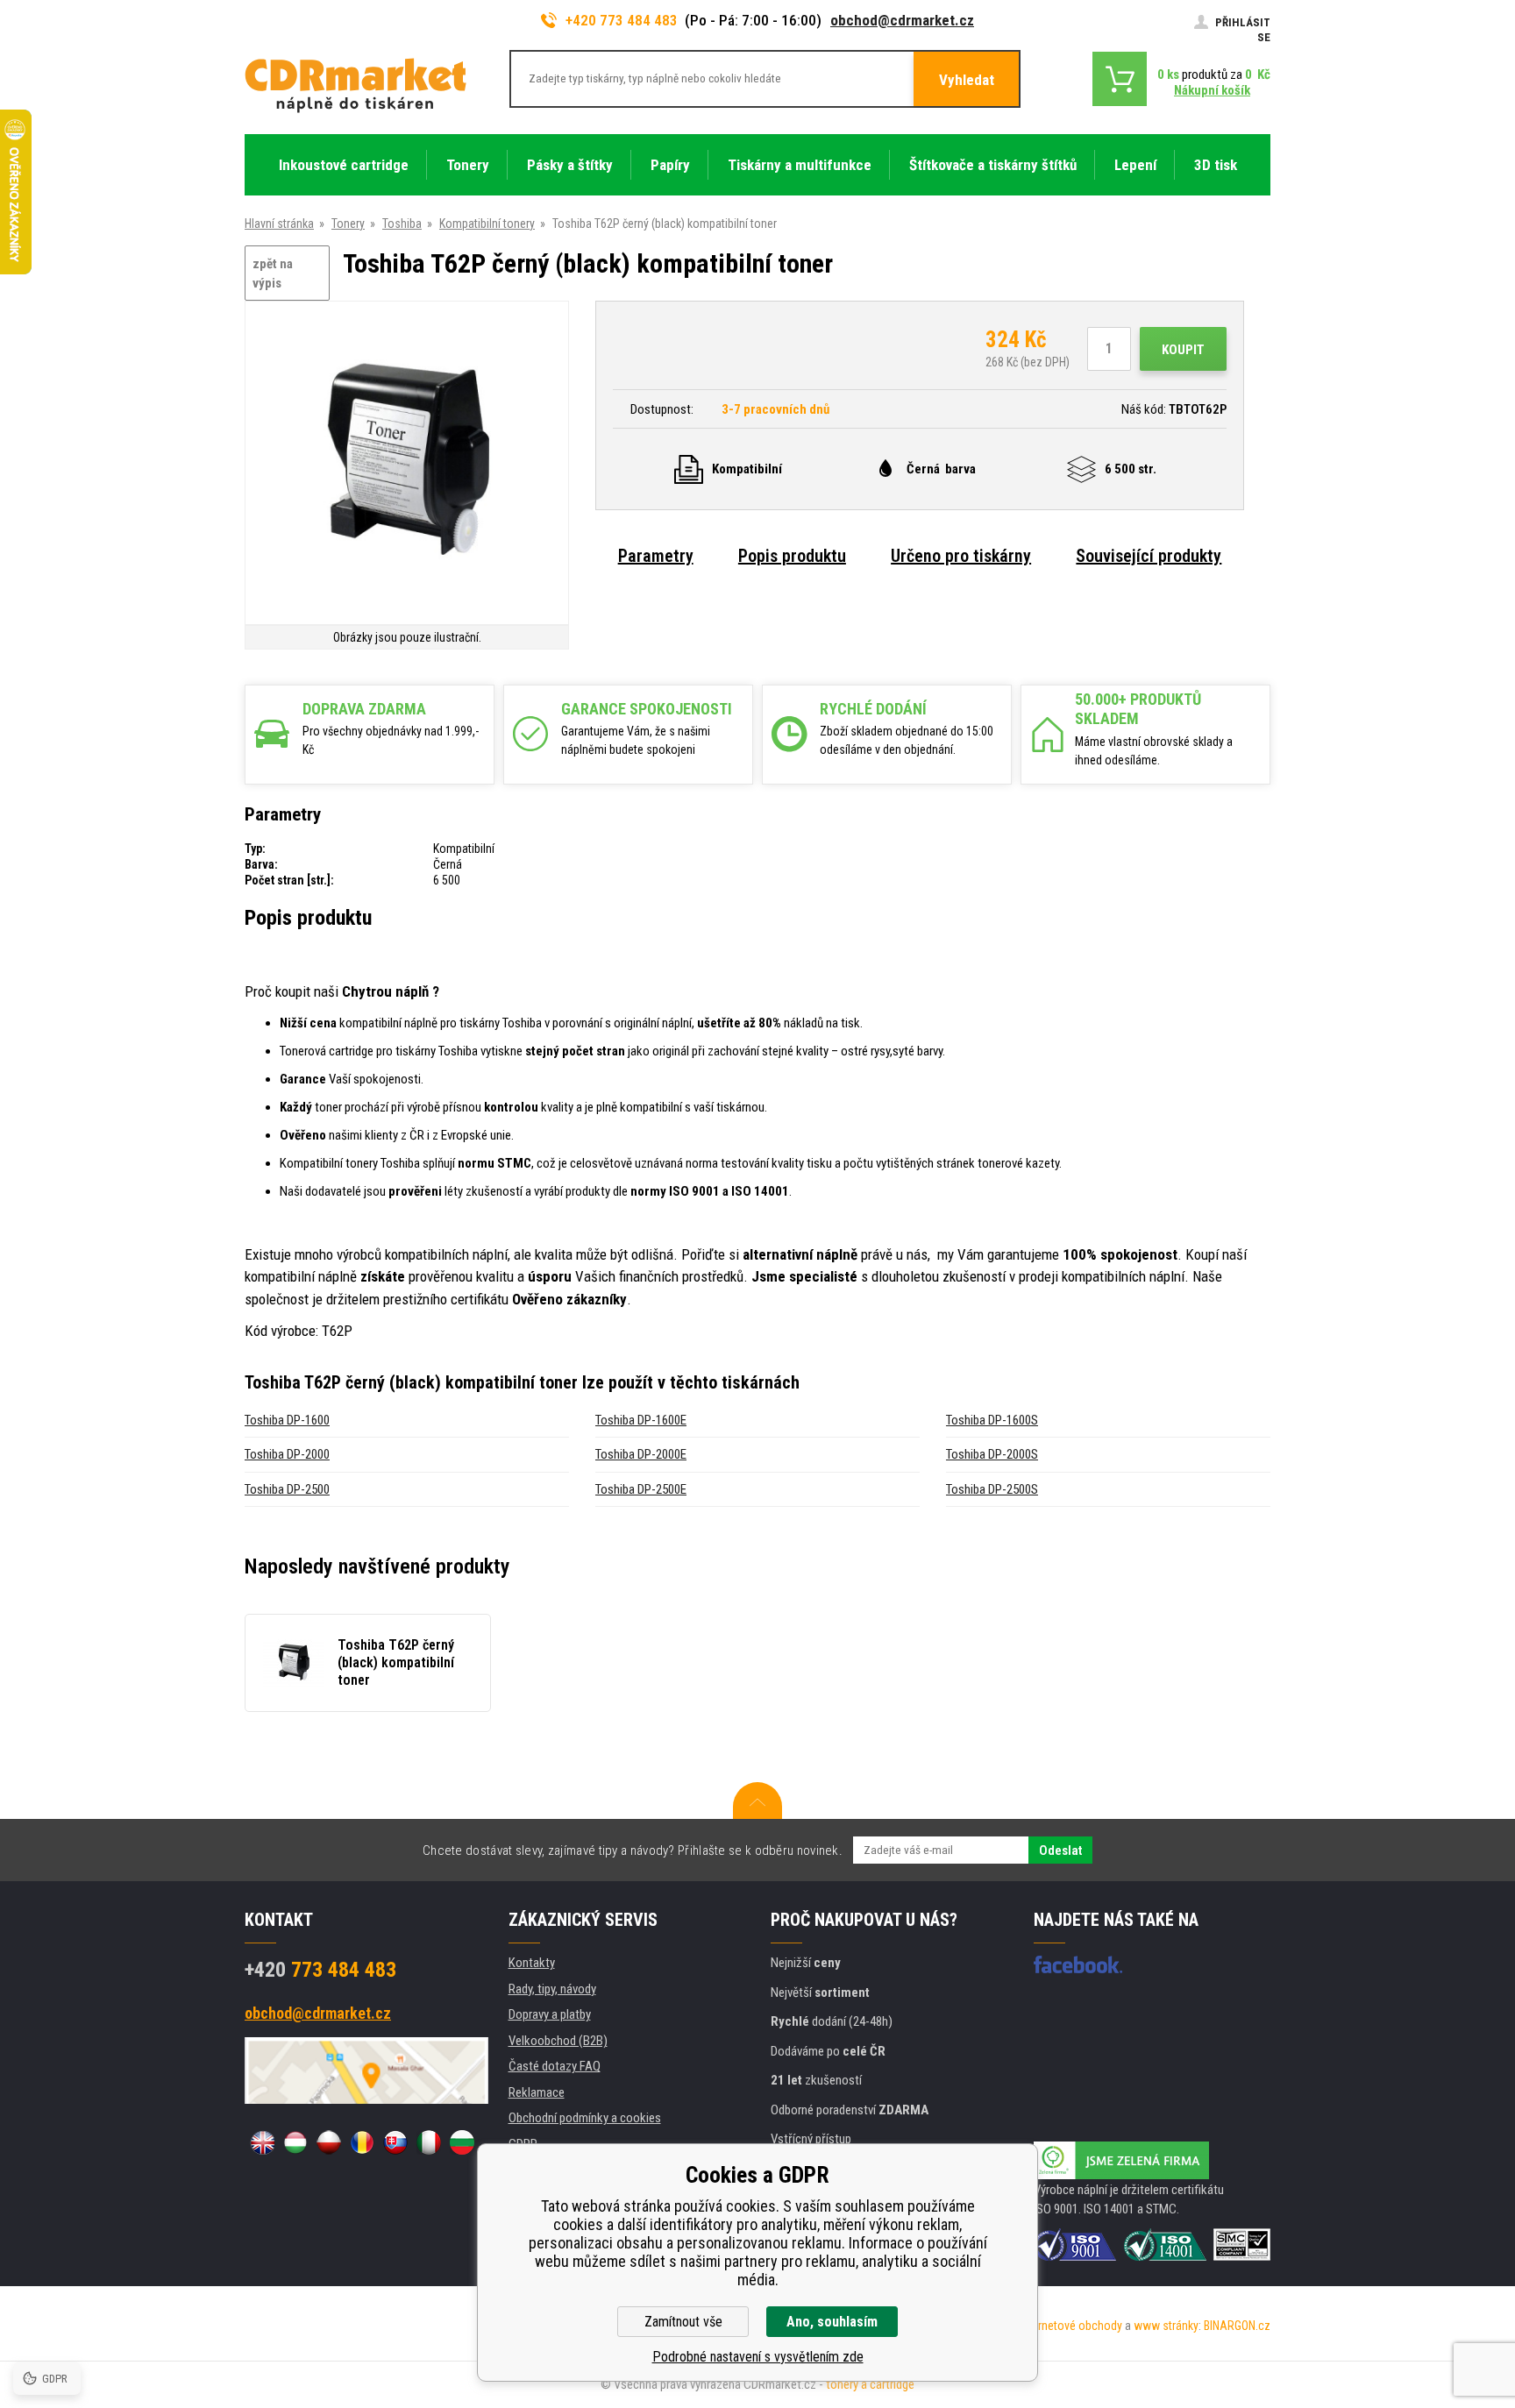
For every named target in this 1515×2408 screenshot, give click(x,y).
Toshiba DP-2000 (287, 1454)
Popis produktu (792, 556)
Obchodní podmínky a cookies (585, 2118)
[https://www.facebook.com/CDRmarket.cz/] (1078, 1964)
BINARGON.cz (1237, 2326)
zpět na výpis (273, 274)
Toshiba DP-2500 (287, 1489)
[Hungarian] (295, 2142)
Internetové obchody (1071, 2326)
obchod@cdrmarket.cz (902, 20)
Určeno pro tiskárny (961, 556)
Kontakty (532, 1963)
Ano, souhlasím (832, 2322)
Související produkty (1149, 556)
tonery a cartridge (870, 2384)
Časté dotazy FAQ (555, 2066)
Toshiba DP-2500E (641, 1489)
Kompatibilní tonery (487, 224)
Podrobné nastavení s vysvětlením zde (758, 2357)
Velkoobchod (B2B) (558, 2041)
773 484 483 (320, 1970)
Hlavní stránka (279, 224)
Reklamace (537, 2092)
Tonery (348, 224)
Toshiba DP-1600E (641, 1420)
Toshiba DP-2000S (992, 1454)
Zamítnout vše (683, 2322)
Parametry (656, 556)
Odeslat (1060, 1850)
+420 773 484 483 (622, 20)
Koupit (1183, 350)
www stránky (1166, 2326)
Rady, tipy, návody (552, 1989)
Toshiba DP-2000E (641, 1454)
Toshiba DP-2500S (992, 1489)
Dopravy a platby (550, 2014)
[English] (262, 2142)
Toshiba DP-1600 (287, 1420)
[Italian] (429, 2142)
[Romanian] (362, 2142)
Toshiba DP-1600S (992, 1420)
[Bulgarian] (462, 2142)
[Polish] (329, 2142)
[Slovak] (395, 2142)
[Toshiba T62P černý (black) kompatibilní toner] (407, 464)
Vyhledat (967, 80)
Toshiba (402, 224)
